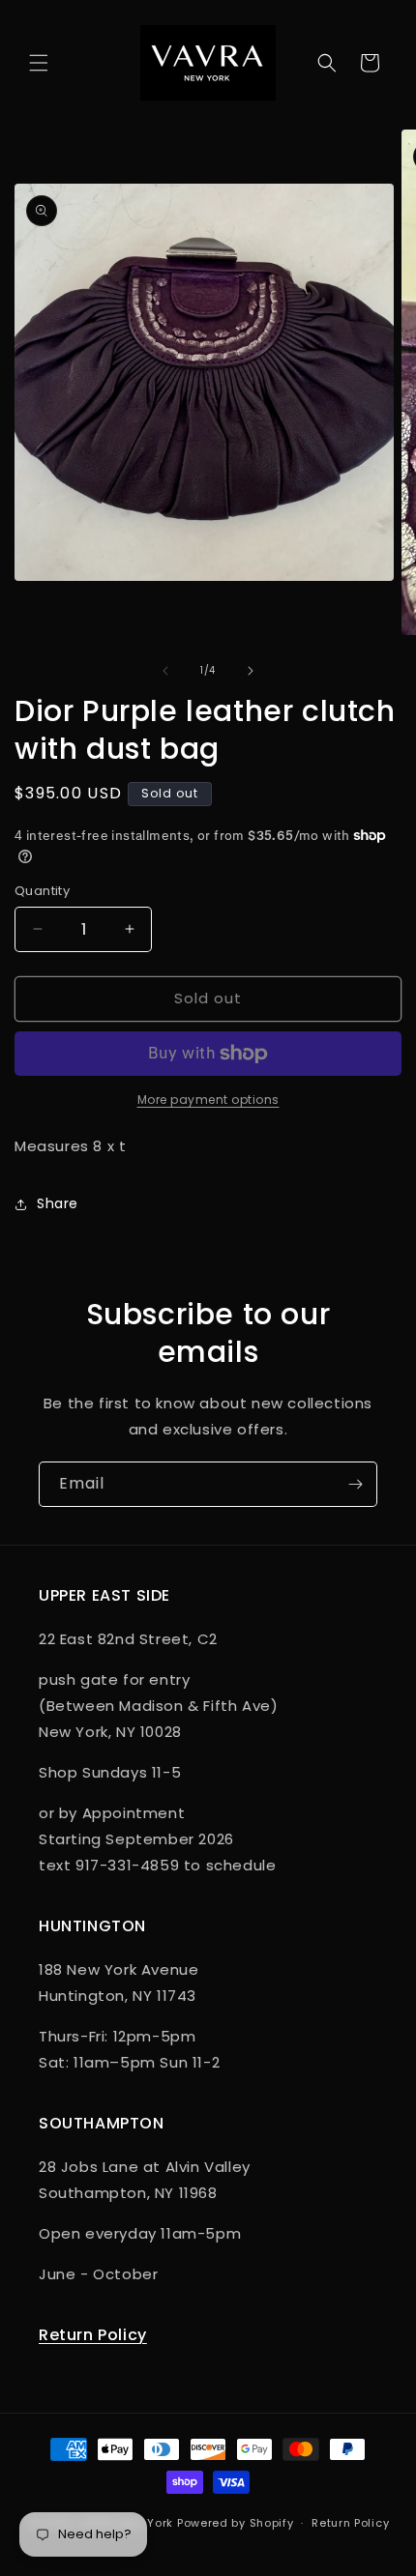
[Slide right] (251, 671)
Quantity (42, 891)
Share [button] (58, 1203)
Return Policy (93, 2335)
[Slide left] (165, 671)
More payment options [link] (208, 1100)
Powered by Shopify (236, 2523)
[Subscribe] (355, 1484)
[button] (39, 63)
